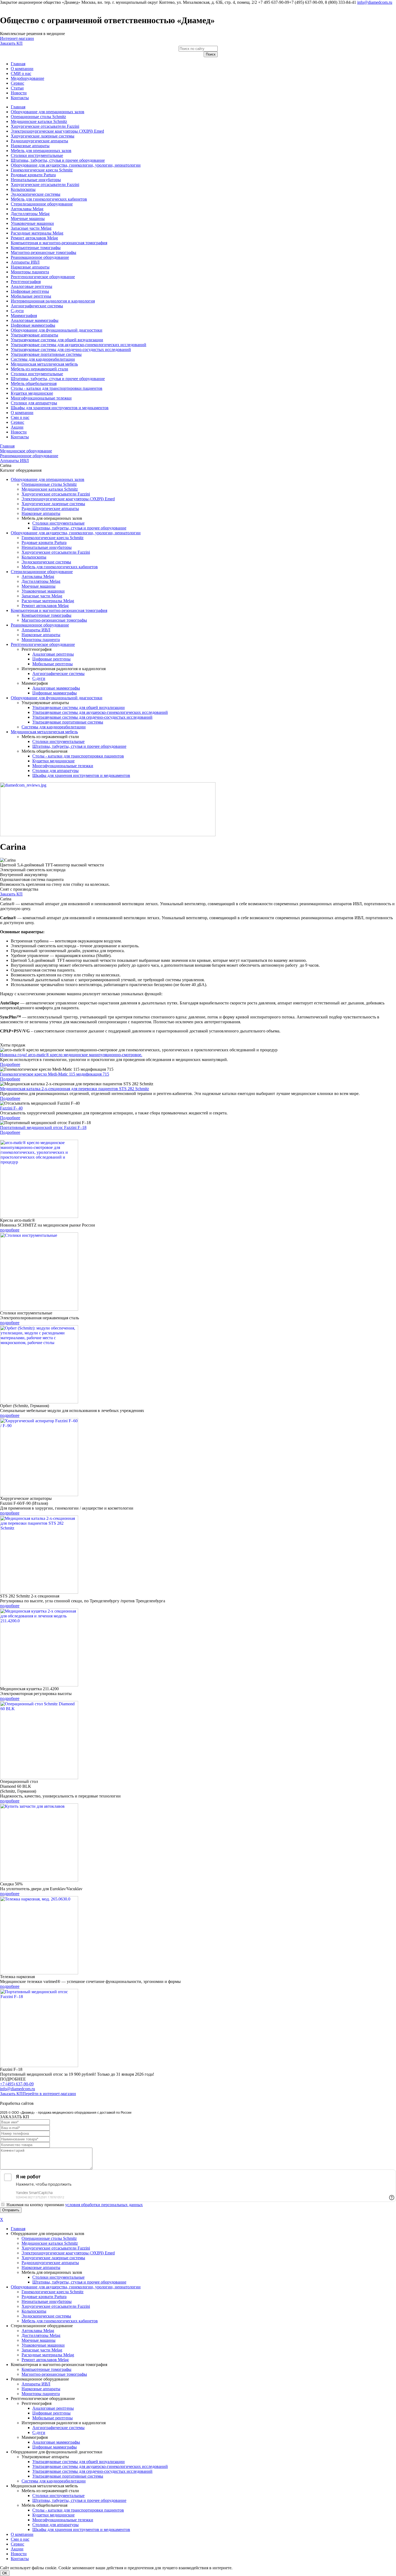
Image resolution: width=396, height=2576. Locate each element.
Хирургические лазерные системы (43, 136)
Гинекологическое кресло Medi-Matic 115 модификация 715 (55, 1074)
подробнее (10, 1230)
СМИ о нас (21, 73)
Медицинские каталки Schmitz (39, 121)
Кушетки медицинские (32, 393)
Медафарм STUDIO (53, 2103)
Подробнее (10, 1064)
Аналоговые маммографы (35, 320)
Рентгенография (26, 282)
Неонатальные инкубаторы (36, 180)
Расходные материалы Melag (37, 233)
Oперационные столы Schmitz (38, 117)
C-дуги (17, 311)
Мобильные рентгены (31, 296)
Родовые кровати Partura (33, 175)
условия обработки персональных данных (104, 2205)
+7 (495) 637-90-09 (17, 2084)
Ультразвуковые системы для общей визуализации (57, 340)
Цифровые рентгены (30, 291)
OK (5, 2573)
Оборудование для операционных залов (48, 112)
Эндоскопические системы (36, 194)
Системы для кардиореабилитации (43, 359)
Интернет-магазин (17, 38)
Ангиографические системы (37, 306)
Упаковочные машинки (32, 223)
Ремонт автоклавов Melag (34, 238)
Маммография (24, 316)
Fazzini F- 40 (11, 1108)
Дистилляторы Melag (30, 214)
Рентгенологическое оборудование (43, 277)
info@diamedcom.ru (375, 2)
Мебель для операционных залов (41, 151)
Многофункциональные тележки (41, 398)
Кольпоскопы (23, 189)
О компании (22, 69)
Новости (19, 93)
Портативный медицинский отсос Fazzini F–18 (43, 1127)
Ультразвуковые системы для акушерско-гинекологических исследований (79, 345)
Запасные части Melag (31, 228)
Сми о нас (20, 417)
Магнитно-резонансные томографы (44, 252)
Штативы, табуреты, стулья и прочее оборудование (58, 160)
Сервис (18, 83)
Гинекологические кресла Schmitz (42, 170)
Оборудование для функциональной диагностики (57, 330)
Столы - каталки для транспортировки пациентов (57, 388)
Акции (17, 427)
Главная (18, 64)
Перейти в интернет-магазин (49, 2094)
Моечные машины (28, 218)
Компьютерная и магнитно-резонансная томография (59, 243)
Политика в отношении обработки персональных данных (53, 2098)
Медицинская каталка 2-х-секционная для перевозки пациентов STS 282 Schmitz (74, 1089)
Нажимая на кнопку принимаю (75, 2205)
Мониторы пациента (30, 272)
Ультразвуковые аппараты (34, 335)
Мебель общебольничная (34, 383)
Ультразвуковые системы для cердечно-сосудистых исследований (71, 349)
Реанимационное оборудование (40, 257)
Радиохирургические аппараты (39, 141)
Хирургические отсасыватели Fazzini (45, 126)
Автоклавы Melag (27, 209)
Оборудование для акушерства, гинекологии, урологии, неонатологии (76, 165)
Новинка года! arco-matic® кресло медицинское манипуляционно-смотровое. (71, 1055)
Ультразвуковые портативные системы (46, 354)
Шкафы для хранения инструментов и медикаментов (60, 408)
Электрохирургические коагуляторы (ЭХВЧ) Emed (57, 131)
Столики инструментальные (37, 155)
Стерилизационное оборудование (42, 204)
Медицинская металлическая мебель (44, 364)
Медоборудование (27, 78)
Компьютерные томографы (36, 248)
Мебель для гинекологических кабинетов (49, 199)
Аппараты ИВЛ (25, 262)
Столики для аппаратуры (34, 403)
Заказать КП (11, 43)
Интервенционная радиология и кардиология (53, 301)
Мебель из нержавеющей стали (39, 369)
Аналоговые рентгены (32, 286)
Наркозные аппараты (30, 146)
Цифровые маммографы (33, 325)
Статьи (17, 88)
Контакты (20, 98)
